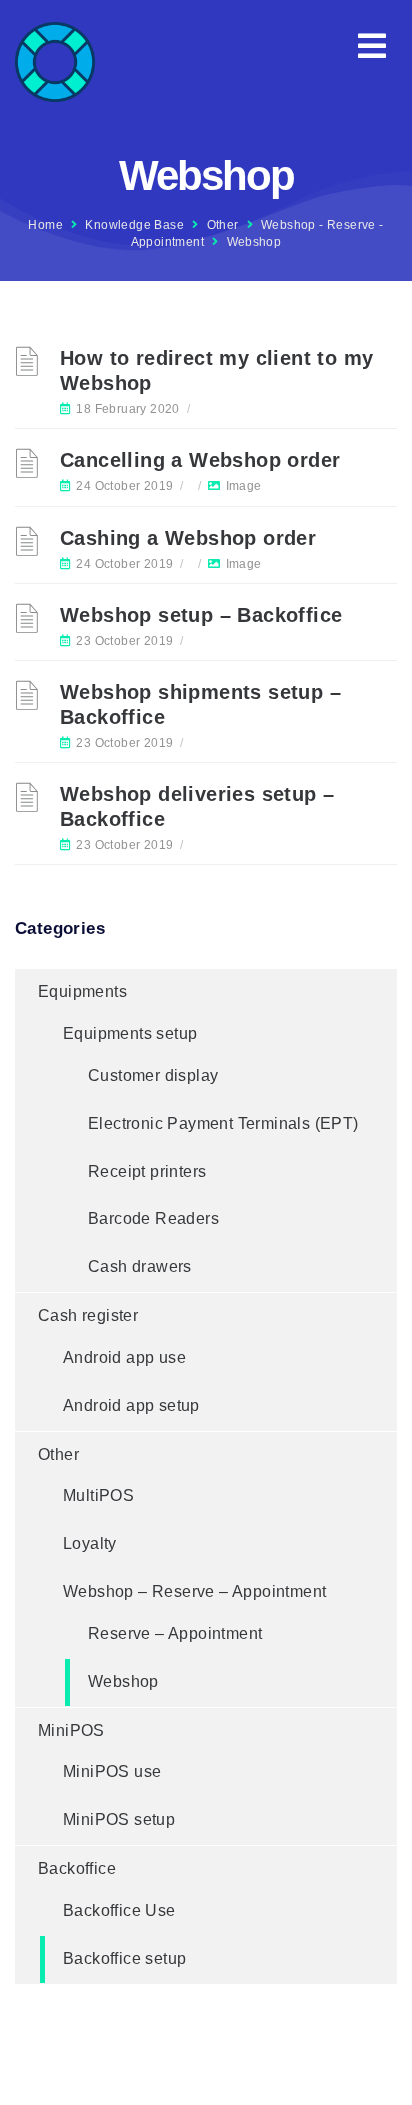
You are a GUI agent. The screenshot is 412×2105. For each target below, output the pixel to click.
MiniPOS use (112, 1771)
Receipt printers (147, 1171)
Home (45, 225)
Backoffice (77, 1868)
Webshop (123, 1681)
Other (223, 225)
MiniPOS (71, 1730)
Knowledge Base (134, 225)
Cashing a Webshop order (188, 538)
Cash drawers (140, 1266)
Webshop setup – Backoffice (201, 615)
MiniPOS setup (119, 1819)
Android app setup (131, 1405)
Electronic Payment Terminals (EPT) (223, 1123)
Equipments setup (130, 1033)
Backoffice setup (124, 1958)
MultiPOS (98, 1495)
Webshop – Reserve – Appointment (194, 1591)
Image (244, 486)
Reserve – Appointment (175, 1633)
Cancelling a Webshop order (200, 460)
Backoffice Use (119, 1910)
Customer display (153, 1075)
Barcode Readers (153, 1218)
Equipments (82, 991)
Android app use (124, 1357)
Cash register (88, 1315)
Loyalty (90, 1543)
